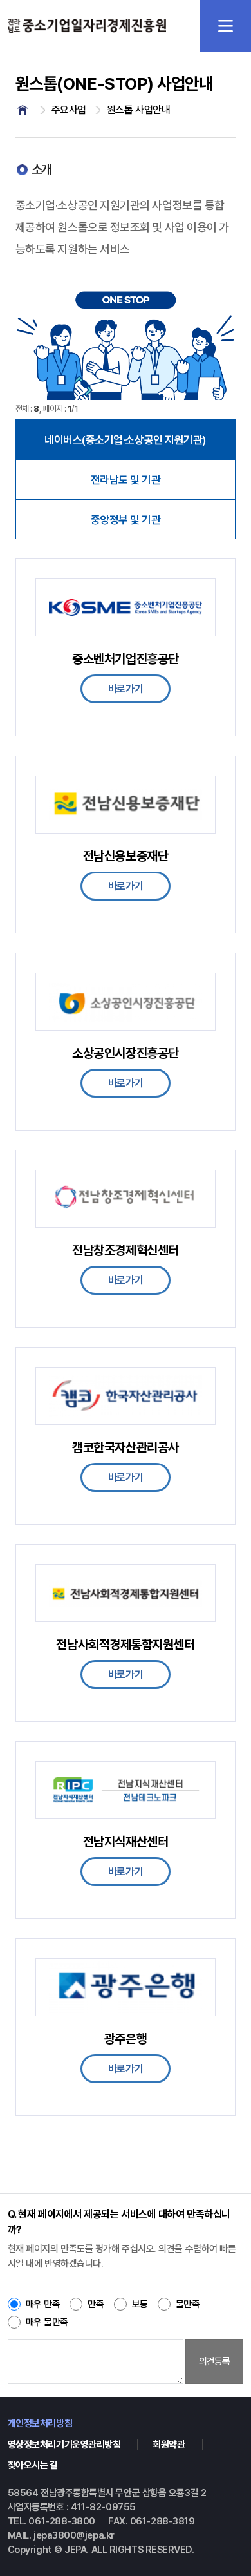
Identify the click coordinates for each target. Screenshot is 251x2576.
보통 (140, 2304)
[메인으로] (23, 110)
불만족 (188, 2304)
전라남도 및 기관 (126, 480)
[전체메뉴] (225, 26)
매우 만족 (43, 2304)
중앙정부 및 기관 (126, 520)
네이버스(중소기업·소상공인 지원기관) (126, 440)
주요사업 (69, 110)
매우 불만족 (47, 2322)
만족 (96, 2304)
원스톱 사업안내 (138, 110)
